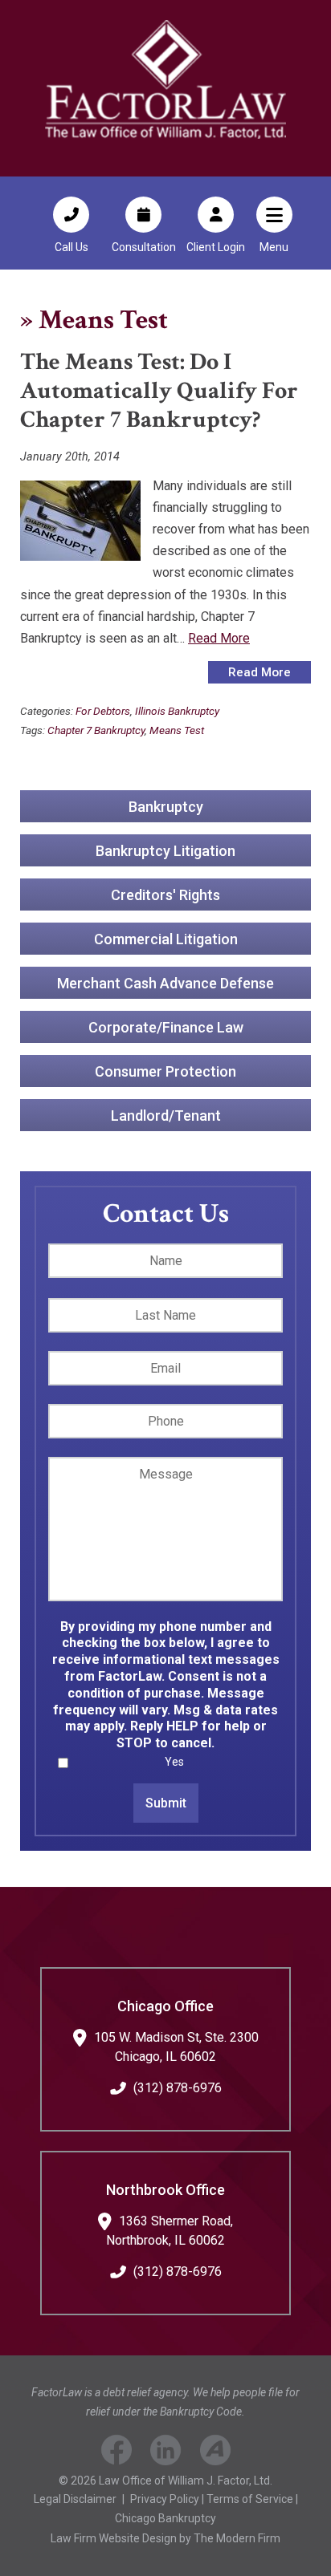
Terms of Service (250, 2499)
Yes (174, 1762)
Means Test (177, 730)
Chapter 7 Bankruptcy (96, 730)
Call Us (72, 247)
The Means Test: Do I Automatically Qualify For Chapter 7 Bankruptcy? (159, 391)
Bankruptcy (166, 807)
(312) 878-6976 (178, 2088)
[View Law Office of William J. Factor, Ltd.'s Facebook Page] (116, 2453)
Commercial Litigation (166, 939)
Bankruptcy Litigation (165, 851)
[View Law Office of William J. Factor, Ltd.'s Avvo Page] (216, 2453)
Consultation (144, 247)
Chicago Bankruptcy (165, 2518)
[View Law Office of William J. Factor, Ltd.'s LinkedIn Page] (166, 2453)
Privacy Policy (165, 2499)
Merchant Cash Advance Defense (165, 983)
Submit (166, 1803)
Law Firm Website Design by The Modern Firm (165, 2538)
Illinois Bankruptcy (177, 711)
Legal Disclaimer (75, 2499)
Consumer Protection (165, 1071)
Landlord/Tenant (166, 1116)
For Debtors (103, 711)
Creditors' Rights (165, 895)
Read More (219, 638)
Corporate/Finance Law (166, 1027)
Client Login (216, 247)
